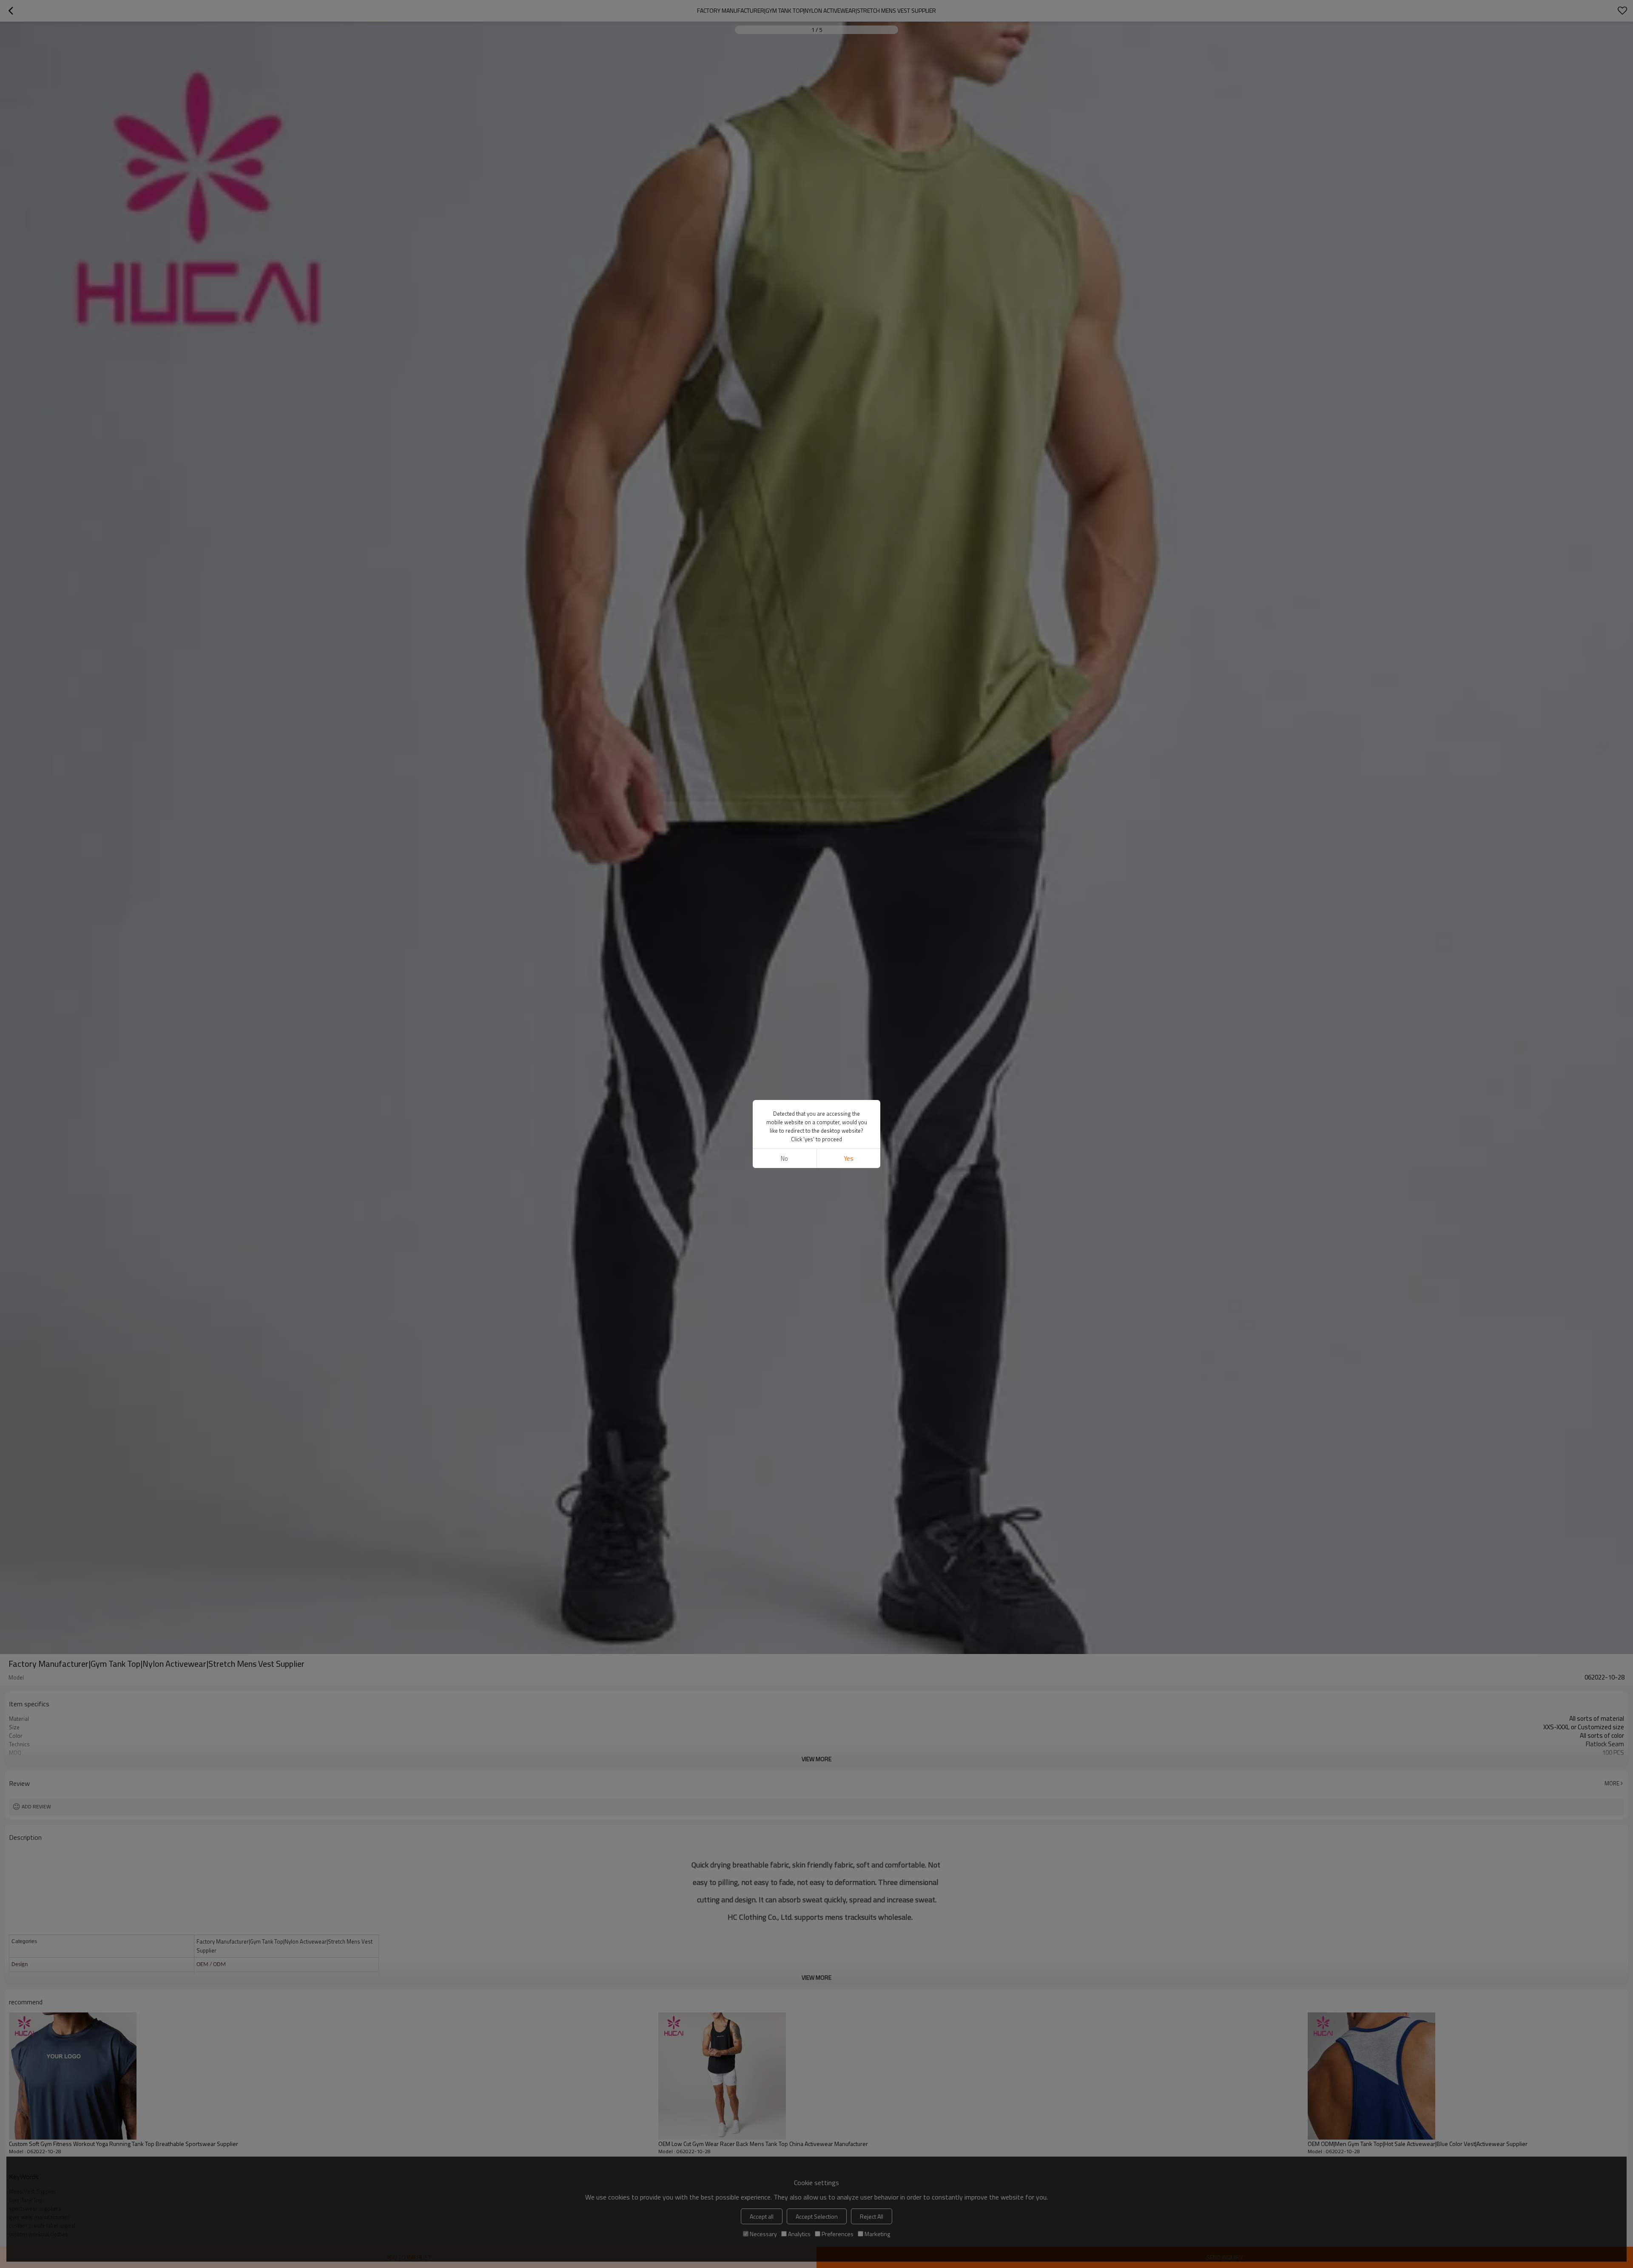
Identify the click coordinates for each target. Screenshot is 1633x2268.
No (784, 1158)
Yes (849, 1158)
